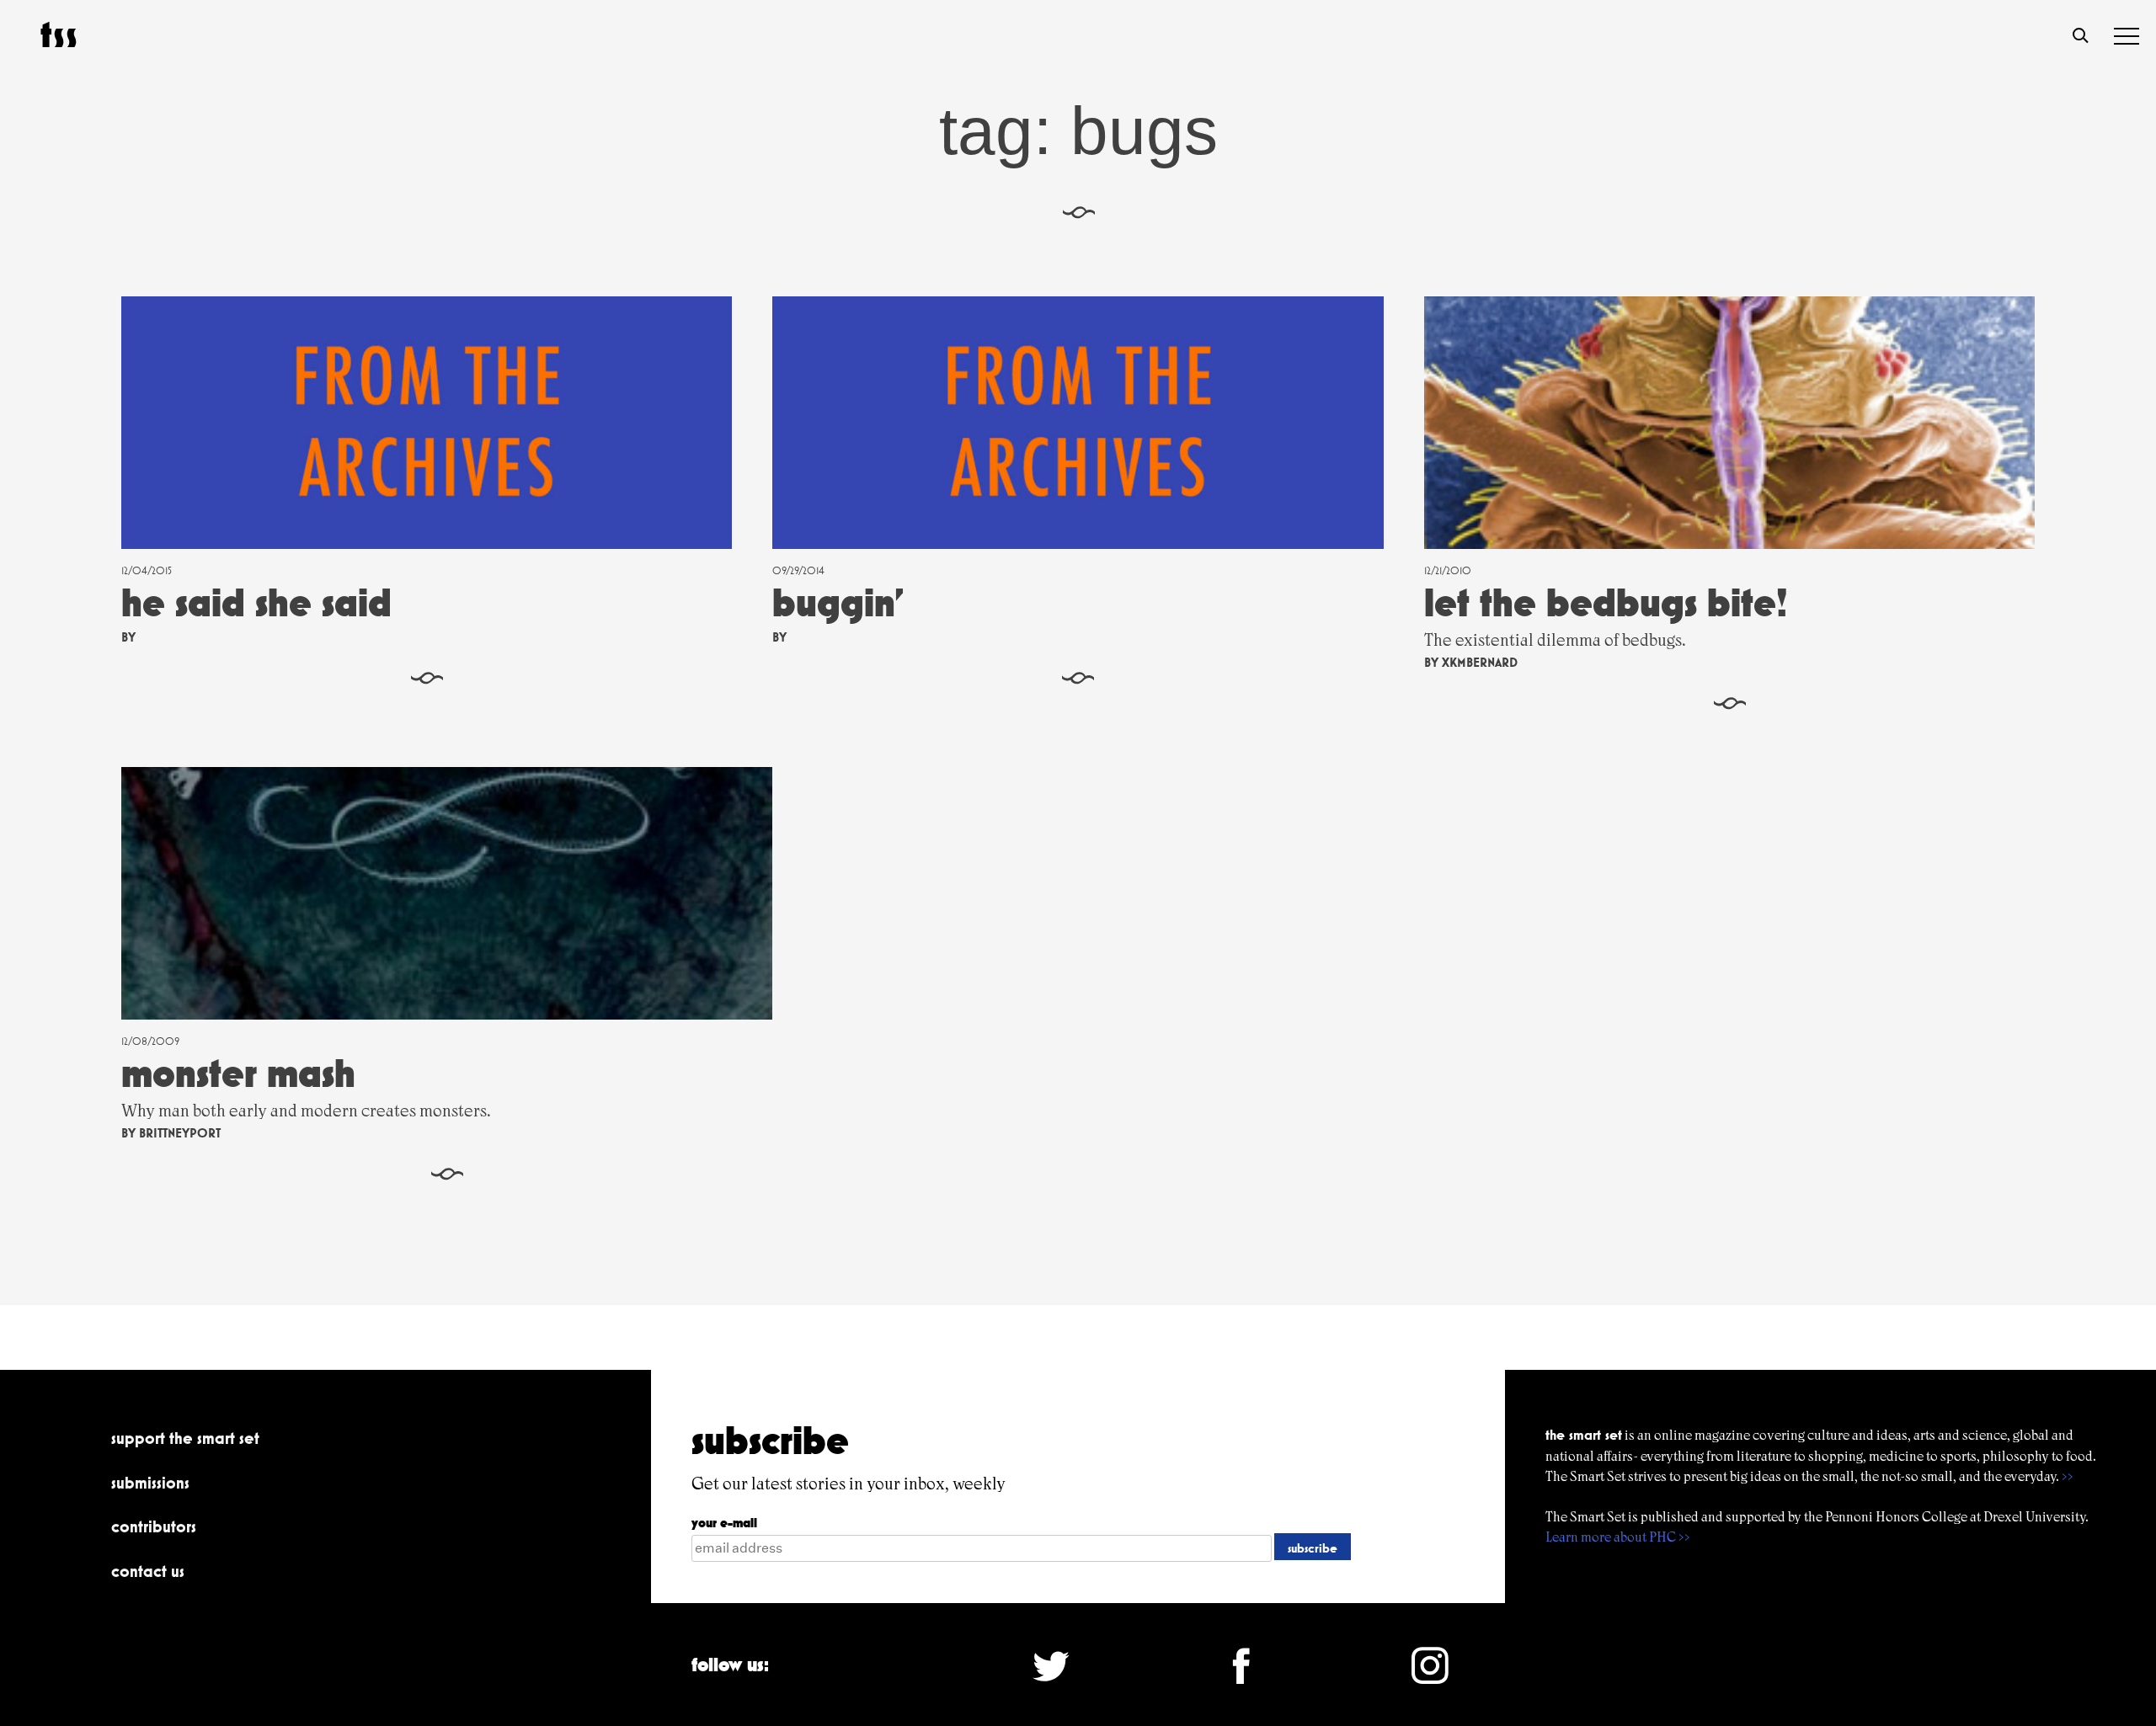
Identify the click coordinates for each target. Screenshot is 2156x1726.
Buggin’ (838, 602)
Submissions (150, 1483)
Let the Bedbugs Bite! (1606, 602)
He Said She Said (256, 602)
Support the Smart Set (185, 1438)
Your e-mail (724, 1523)
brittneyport (180, 1133)
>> (2068, 1476)
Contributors (154, 1526)
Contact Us (148, 1571)
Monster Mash (238, 1073)
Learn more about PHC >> (1618, 1537)
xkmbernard (1480, 662)
